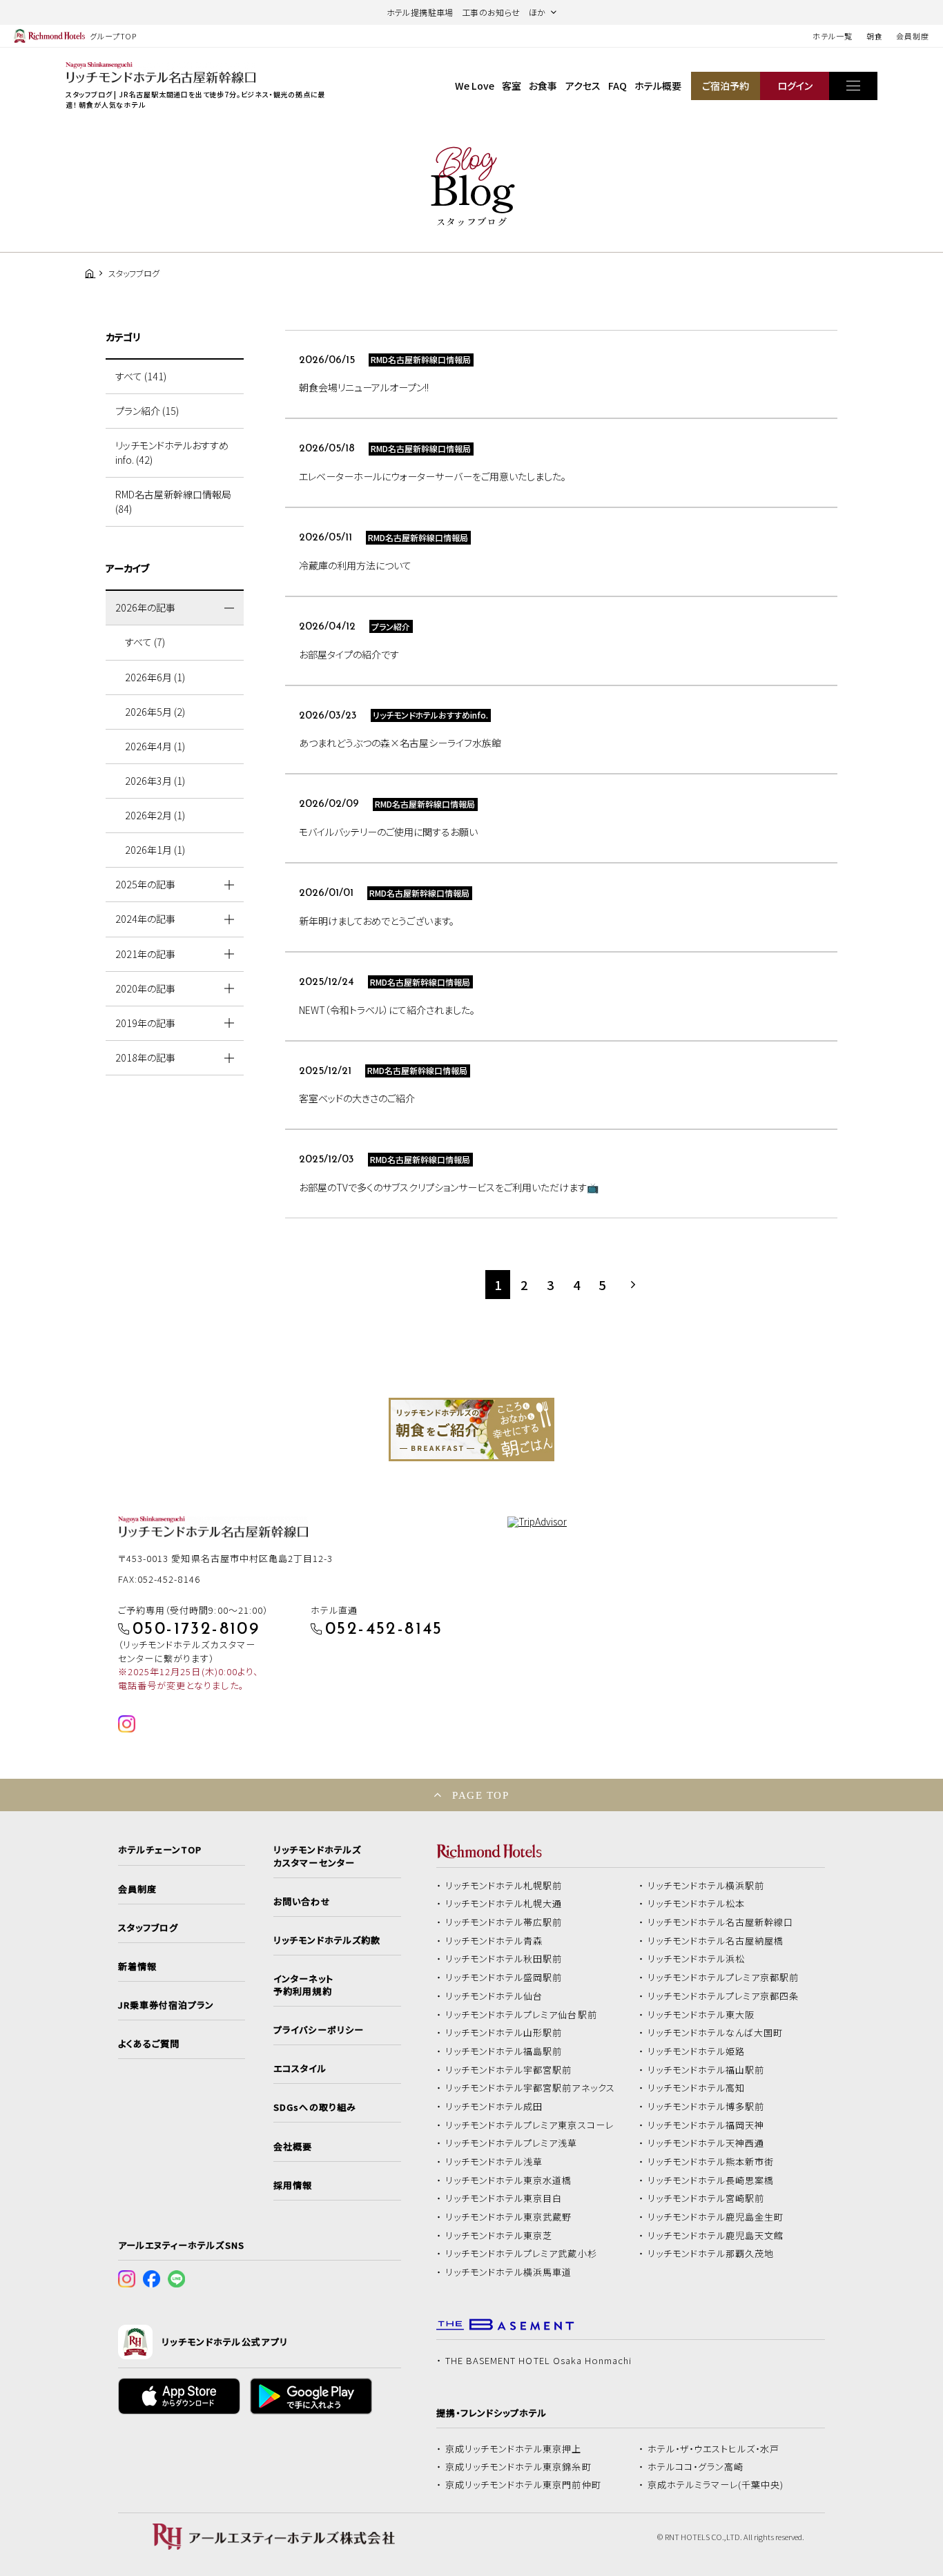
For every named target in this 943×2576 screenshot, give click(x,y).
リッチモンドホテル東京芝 (499, 2236)
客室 (512, 86)
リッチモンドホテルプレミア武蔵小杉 (521, 2254)
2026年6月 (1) (155, 677)
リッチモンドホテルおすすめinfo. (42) (172, 452)
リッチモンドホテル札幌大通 (504, 1904)
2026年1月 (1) (155, 850)
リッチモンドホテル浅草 (494, 2162)
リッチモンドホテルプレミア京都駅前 (723, 1978)
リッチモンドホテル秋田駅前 (504, 1959)
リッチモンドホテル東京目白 (504, 2198)
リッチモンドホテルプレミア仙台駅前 (521, 2015)
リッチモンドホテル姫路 (697, 2051)
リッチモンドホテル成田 (494, 2107)
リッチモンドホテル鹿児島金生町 (716, 2217)
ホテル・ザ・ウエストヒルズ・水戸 (714, 2449)
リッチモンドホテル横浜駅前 (706, 1886)
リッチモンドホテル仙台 (494, 1996)
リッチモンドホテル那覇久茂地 (711, 2254)
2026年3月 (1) (155, 781)
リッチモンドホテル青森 (494, 1941)
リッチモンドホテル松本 (697, 1904)
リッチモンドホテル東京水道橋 (509, 2180)
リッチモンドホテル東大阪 (701, 2015)
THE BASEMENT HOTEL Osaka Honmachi (538, 2361)
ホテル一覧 (832, 36)
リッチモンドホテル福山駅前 (706, 2070)
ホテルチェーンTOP (160, 1850)
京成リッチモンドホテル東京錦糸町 (518, 2467)
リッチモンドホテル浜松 (697, 1959)
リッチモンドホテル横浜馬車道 (509, 2272)
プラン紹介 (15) (147, 411)
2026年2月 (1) (155, 815)
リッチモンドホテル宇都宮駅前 (509, 2070)
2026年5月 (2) (155, 712)
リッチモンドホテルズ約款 (327, 1940)
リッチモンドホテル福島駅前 (504, 2051)
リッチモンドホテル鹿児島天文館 (716, 2236)
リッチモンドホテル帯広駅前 (504, 1922)
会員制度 (913, 36)
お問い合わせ (302, 1902)
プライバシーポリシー (318, 2030)
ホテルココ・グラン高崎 (696, 2467)
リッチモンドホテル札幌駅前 (504, 1886)
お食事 (543, 86)
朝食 (875, 36)
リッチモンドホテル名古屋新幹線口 (721, 1922)
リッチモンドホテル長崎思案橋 (711, 2180)
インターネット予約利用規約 (303, 1985)
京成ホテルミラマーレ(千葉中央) (716, 2485)
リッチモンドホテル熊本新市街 (711, 2162)
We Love (475, 86)
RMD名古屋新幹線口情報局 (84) (173, 501)
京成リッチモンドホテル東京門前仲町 (523, 2485)
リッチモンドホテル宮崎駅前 (706, 2198)
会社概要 (293, 2147)
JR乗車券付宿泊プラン (166, 2005)
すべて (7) (145, 642)
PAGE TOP (480, 1795)
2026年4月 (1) (155, 746)
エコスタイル (300, 2069)
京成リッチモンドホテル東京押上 (514, 2449)
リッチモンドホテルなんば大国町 (716, 2033)
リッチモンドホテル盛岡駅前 (504, 1978)
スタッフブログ (148, 1928)
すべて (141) (141, 376)
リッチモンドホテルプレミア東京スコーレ (529, 2125)
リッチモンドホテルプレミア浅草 (512, 2143)
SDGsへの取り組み (314, 2107)
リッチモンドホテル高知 (697, 2088)
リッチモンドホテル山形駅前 (504, 2033)
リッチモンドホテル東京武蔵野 (509, 2217)
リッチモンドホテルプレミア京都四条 (723, 1996)
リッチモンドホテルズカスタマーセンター (317, 1856)
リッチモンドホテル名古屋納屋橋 (716, 1941)
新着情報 (137, 1967)
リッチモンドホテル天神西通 (706, 2143)
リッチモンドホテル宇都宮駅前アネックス (530, 2088)
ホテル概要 (658, 86)
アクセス (583, 86)
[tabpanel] (471, 1430)
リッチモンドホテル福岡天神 (706, 2125)
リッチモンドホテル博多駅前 (706, 2107)
